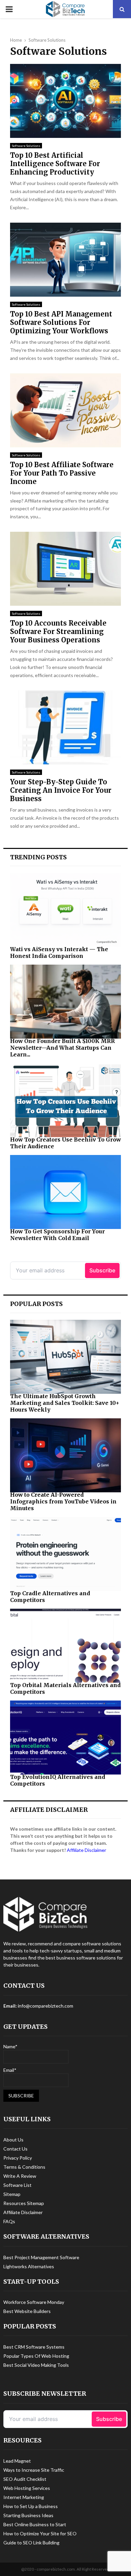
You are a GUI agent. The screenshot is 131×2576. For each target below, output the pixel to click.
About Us (13, 2140)
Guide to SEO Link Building (31, 2543)
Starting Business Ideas (28, 2515)
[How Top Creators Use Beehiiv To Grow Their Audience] (65, 1100)
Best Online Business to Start (35, 2524)
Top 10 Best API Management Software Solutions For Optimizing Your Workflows (61, 322)
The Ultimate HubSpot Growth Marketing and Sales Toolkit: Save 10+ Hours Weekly (65, 1403)
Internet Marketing (24, 2497)
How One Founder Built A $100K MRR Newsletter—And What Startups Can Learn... (62, 1048)
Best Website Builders (27, 2311)
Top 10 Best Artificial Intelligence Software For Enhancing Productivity (55, 164)
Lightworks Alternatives (29, 2266)
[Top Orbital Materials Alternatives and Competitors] (65, 1646)
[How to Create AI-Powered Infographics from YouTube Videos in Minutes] (65, 1455)
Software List (17, 2185)
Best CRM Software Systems (34, 2347)
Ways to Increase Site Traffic (34, 2470)
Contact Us (15, 2149)
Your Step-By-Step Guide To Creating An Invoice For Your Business (61, 790)
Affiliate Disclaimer (86, 1850)
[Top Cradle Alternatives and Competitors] (65, 1554)
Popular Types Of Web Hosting (36, 2356)
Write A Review (20, 2176)
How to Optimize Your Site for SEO (40, 2533)
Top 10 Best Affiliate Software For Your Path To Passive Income (62, 473)
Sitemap (12, 2194)
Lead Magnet (17, 2461)
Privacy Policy (18, 2158)
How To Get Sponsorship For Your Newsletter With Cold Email (57, 1235)
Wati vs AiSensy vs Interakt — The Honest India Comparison (59, 953)
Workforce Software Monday (34, 2302)
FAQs (9, 2221)
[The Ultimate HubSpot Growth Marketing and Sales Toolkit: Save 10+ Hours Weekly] (65, 1357)
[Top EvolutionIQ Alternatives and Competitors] (65, 1738)
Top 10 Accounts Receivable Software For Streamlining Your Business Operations (58, 631)
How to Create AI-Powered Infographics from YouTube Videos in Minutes (63, 1501)
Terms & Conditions (24, 2167)
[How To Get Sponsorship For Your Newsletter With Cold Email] (65, 1192)
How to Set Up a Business (31, 2506)
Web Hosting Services (27, 2488)
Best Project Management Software (41, 2257)
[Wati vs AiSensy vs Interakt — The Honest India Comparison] (65, 910)
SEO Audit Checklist (25, 2479)
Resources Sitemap (24, 2203)
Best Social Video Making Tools (36, 2365)
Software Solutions (26, 146)
